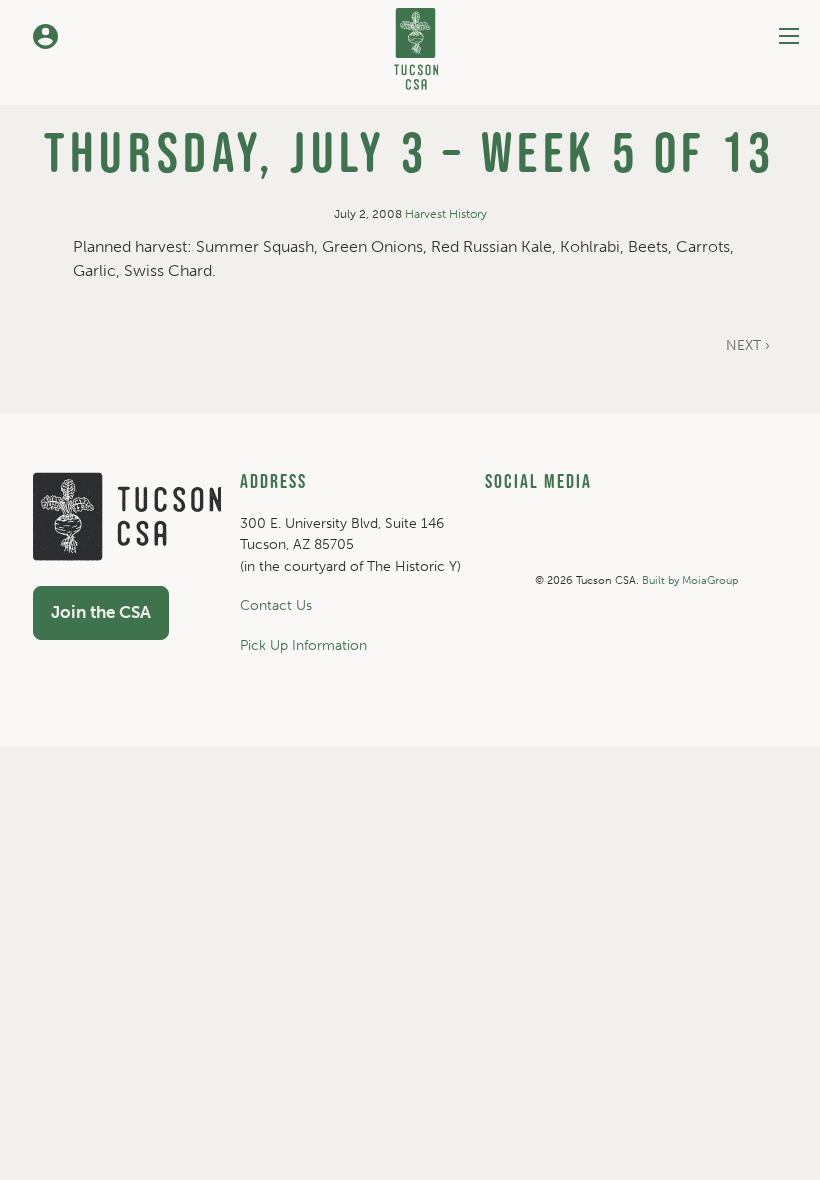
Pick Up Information (303, 645)
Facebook (703, 543)
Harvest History (446, 214)
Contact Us (276, 605)
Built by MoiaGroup (690, 580)
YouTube (634, 543)
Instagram (566, 543)
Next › (748, 345)
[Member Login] (45, 36)
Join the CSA (101, 612)
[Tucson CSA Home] (416, 45)
